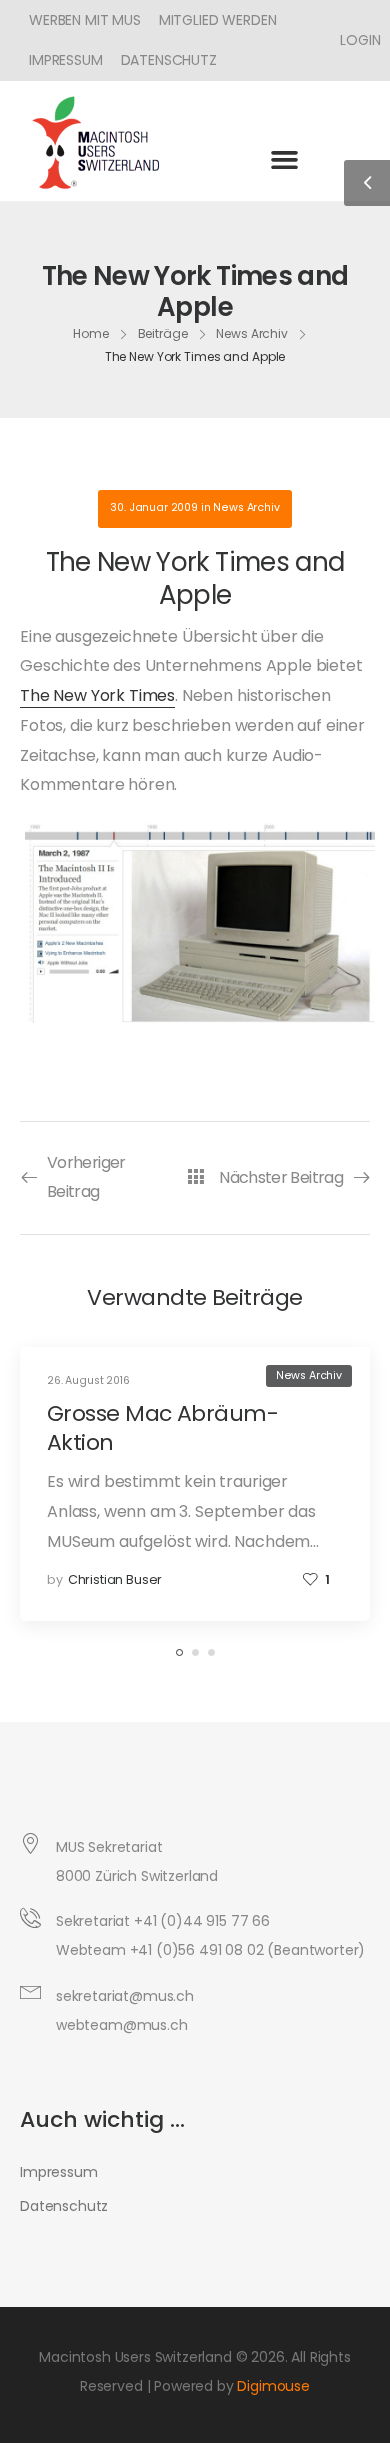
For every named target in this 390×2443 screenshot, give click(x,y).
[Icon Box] (353, 40)
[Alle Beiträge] (195, 1176)
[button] (284, 159)
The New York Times (97, 695)
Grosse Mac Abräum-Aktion (162, 1428)
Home (91, 333)
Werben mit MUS (85, 20)
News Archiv (252, 333)
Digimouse (273, 2386)
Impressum (66, 60)
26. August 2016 (88, 1380)
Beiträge (163, 333)
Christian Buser (115, 1579)
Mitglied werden (218, 20)
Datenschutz (169, 60)
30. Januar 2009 (154, 507)
